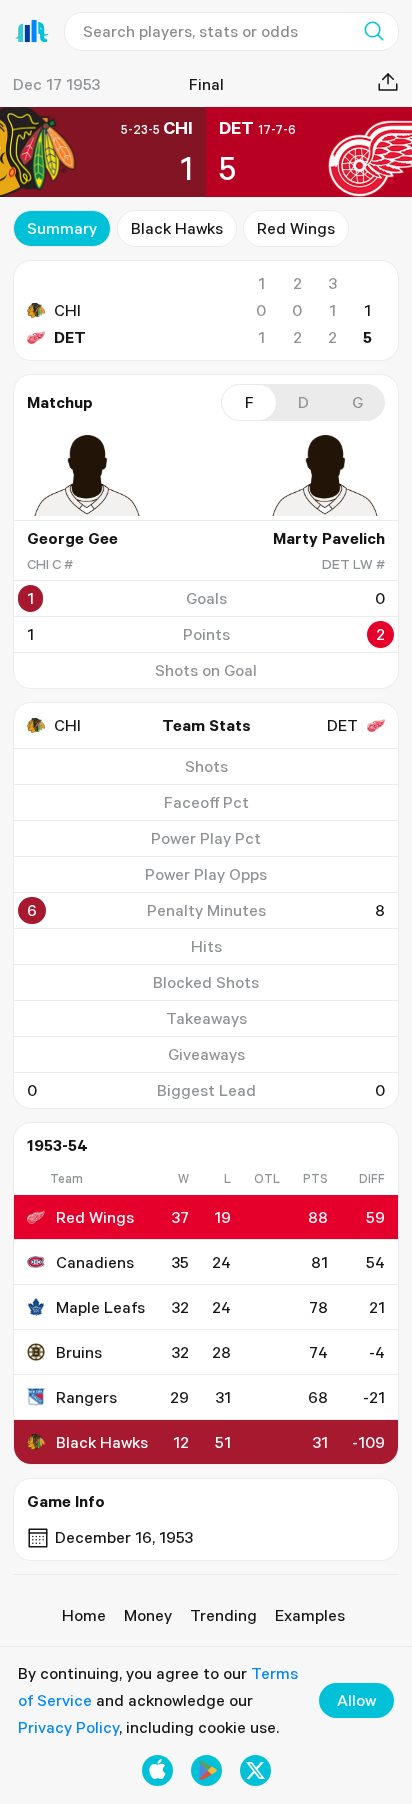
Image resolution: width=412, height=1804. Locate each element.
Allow (356, 1700)
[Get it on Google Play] (206, 1770)
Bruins (79, 1352)
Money (148, 1615)
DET (70, 337)
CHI (67, 310)
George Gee (72, 538)
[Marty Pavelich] (325, 475)
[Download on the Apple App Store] (157, 1770)
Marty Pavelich (329, 538)
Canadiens (95, 1262)
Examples (310, 1615)
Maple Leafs (100, 1307)
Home (84, 1615)
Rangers (86, 1397)
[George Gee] (87, 475)
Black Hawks (177, 228)
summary (62, 228)
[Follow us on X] (255, 1770)
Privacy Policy (68, 1727)
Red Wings (296, 228)
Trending (223, 1615)
